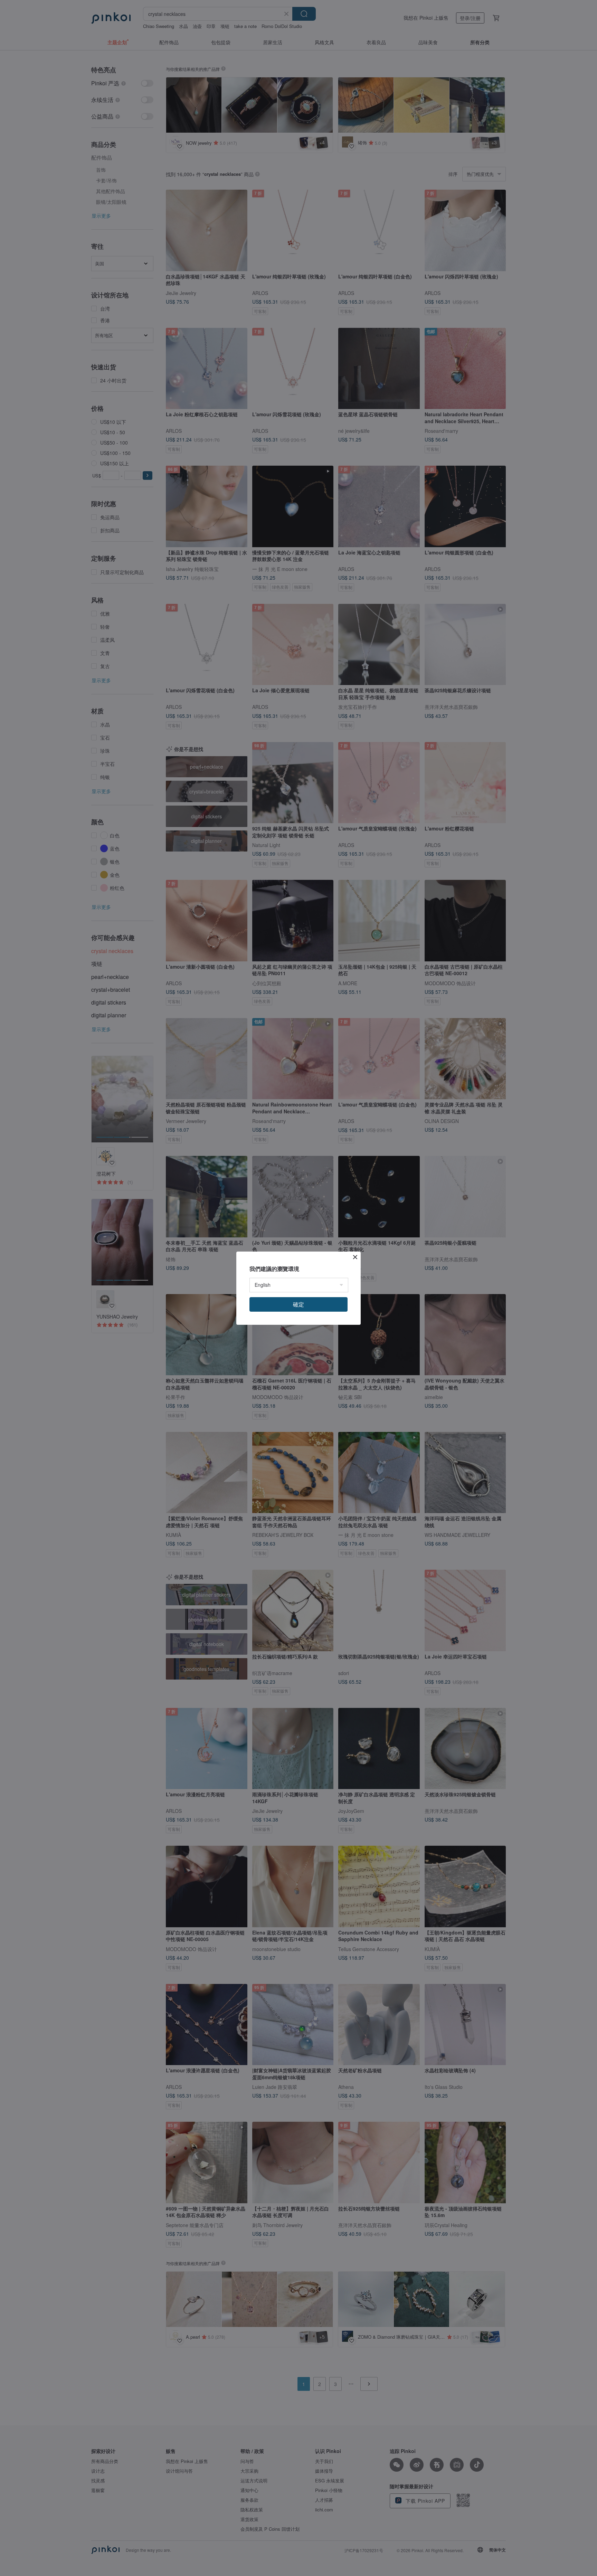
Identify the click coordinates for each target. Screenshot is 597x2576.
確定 (298, 1304)
